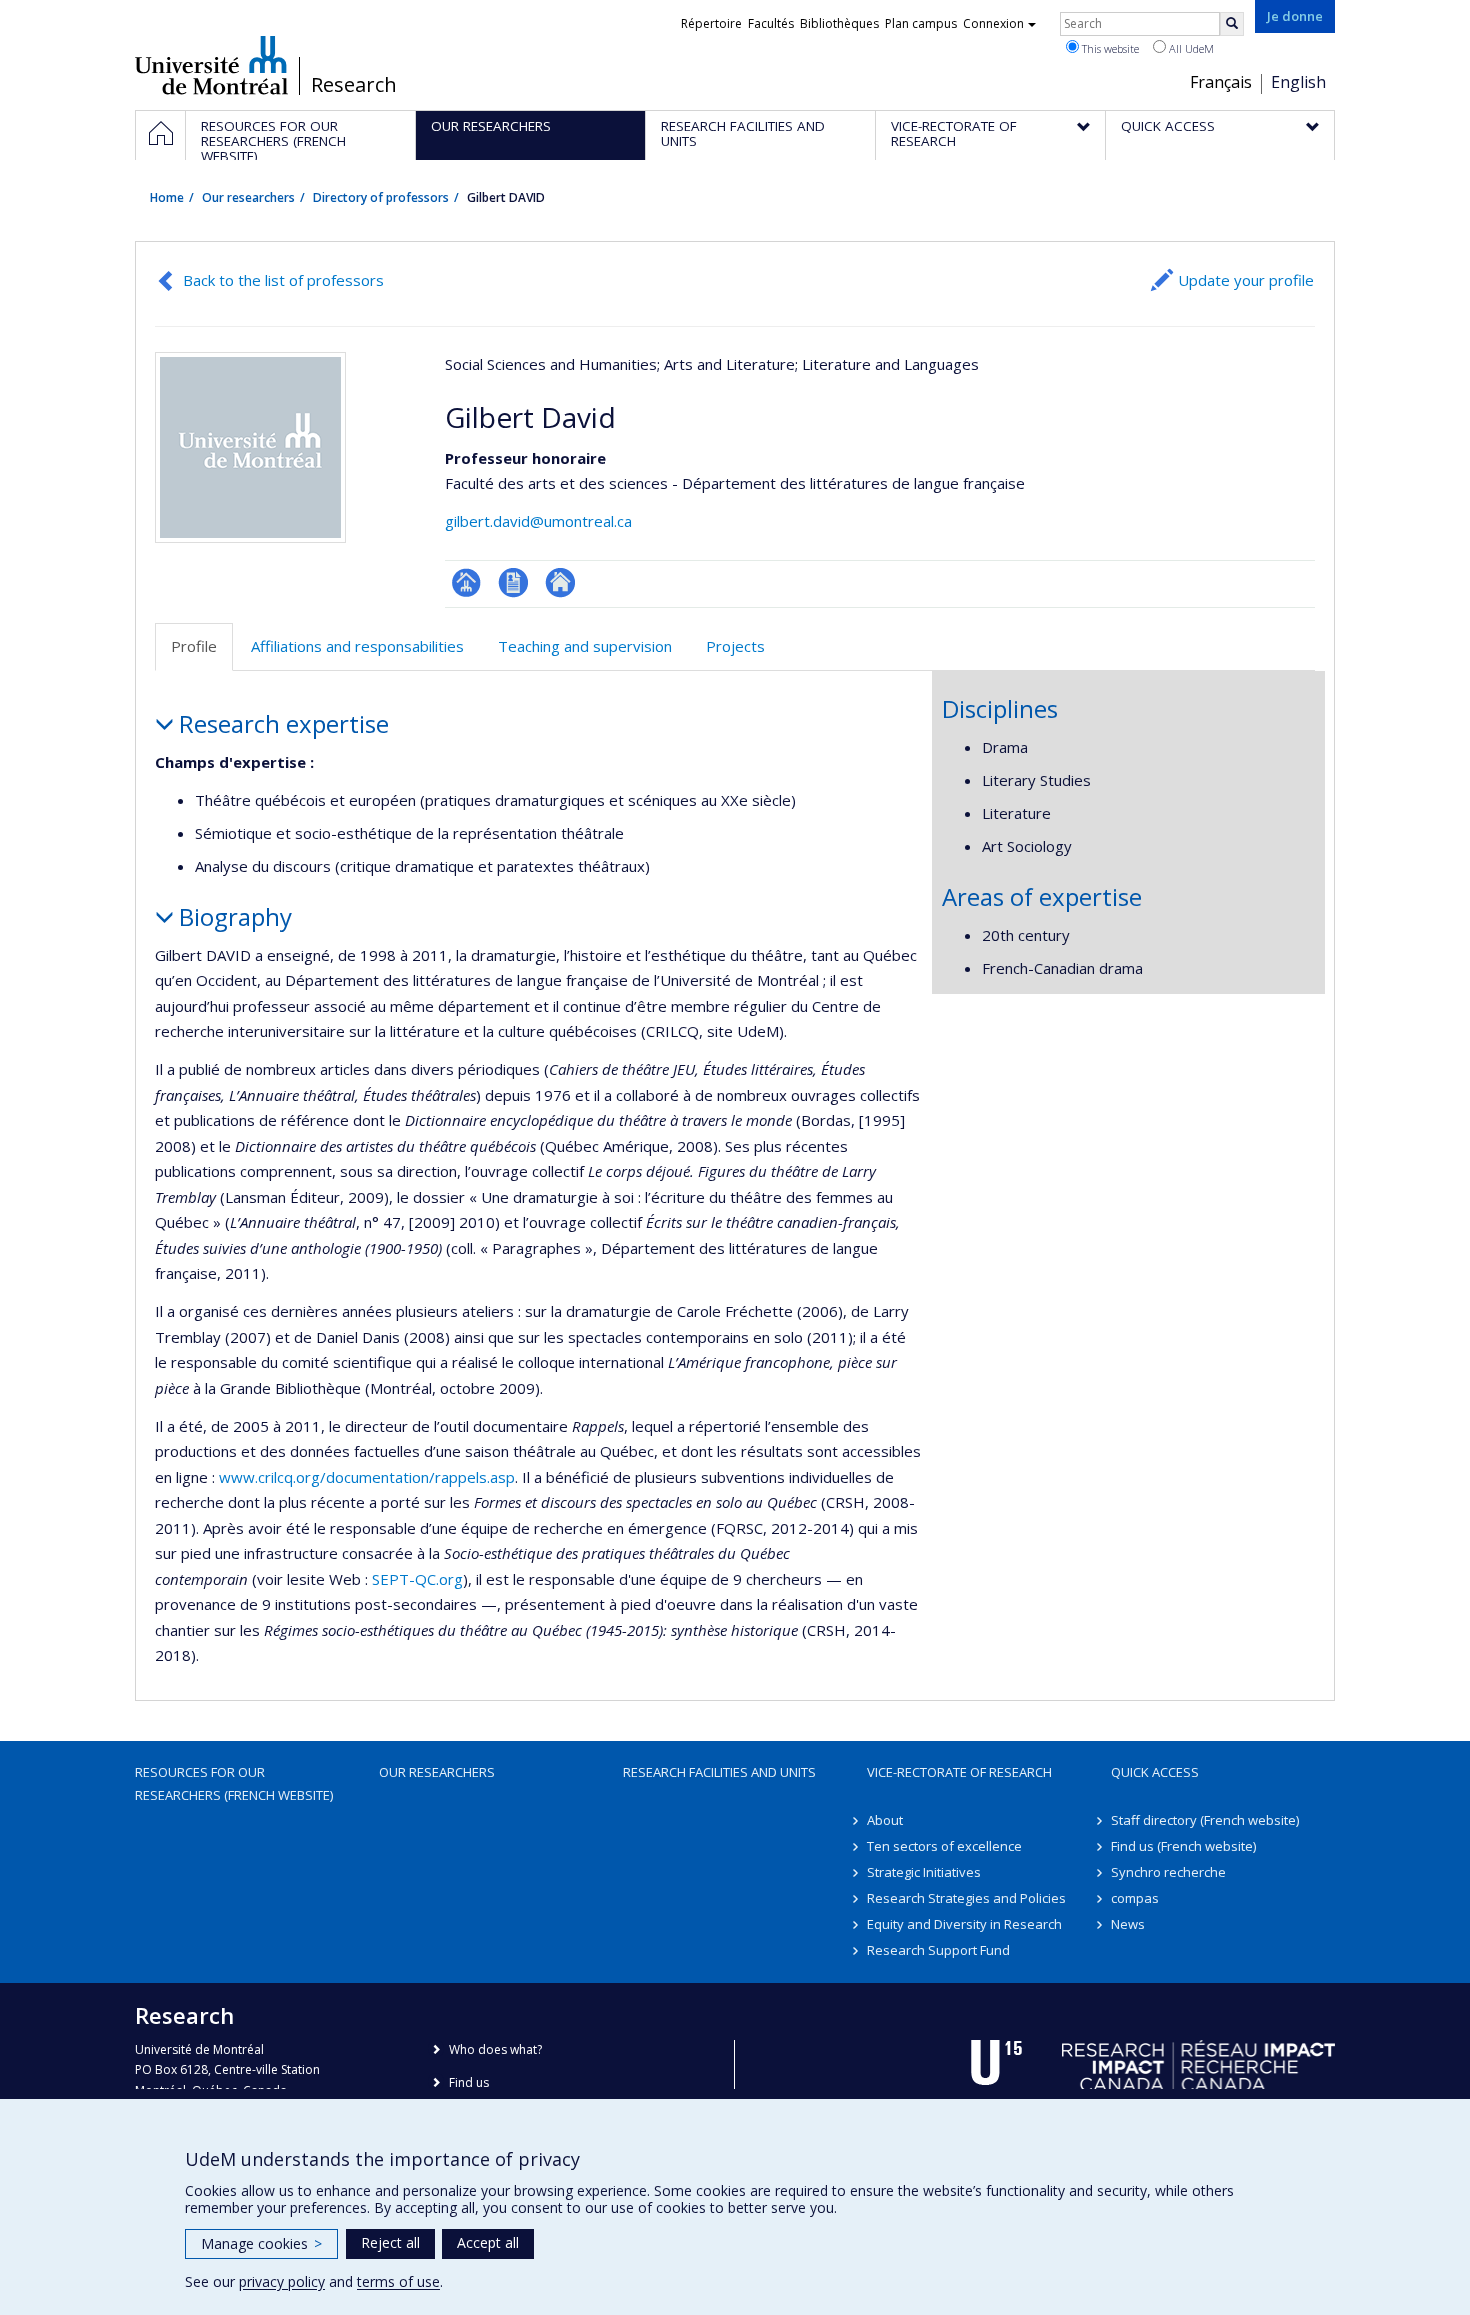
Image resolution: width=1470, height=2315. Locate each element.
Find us (469, 2082)
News (1128, 1924)
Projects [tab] (735, 646)
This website (1109, 48)
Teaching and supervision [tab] (585, 646)
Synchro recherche (1168, 1872)
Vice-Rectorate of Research (959, 1772)
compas (1135, 1898)
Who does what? (495, 2049)
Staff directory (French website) (1205, 1820)
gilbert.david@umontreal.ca (538, 521)
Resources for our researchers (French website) (234, 1783)
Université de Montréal (211, 65)
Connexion (993, 23)
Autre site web (560, 582)
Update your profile (1246, 280)
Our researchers (248, 197)
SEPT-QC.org (417, 1579)
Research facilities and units (719, 1772)
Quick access (1155, 1772)
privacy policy (282, 2281)
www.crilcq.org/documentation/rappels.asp (367, 1477)
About (885, 1820)
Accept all (488, 2242)
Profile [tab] (194, 646)
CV (513, 582)
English (1298, 82)
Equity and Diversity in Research (964, 1924)
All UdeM (1190, 48)
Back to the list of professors (283, 280)
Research (354, 85)
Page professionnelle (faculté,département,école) (466, 582)
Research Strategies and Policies (966, 1898)
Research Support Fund (938, 1950)
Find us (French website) (1183, 1846)
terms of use (398, 2281)
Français (1221, 82)
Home (167, 197)
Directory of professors (381, 197)
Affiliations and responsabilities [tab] (357, 646)
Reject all (390, 2242)
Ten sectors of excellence (944, 1846)
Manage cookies (261, 2243)
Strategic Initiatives (924, 1872)
